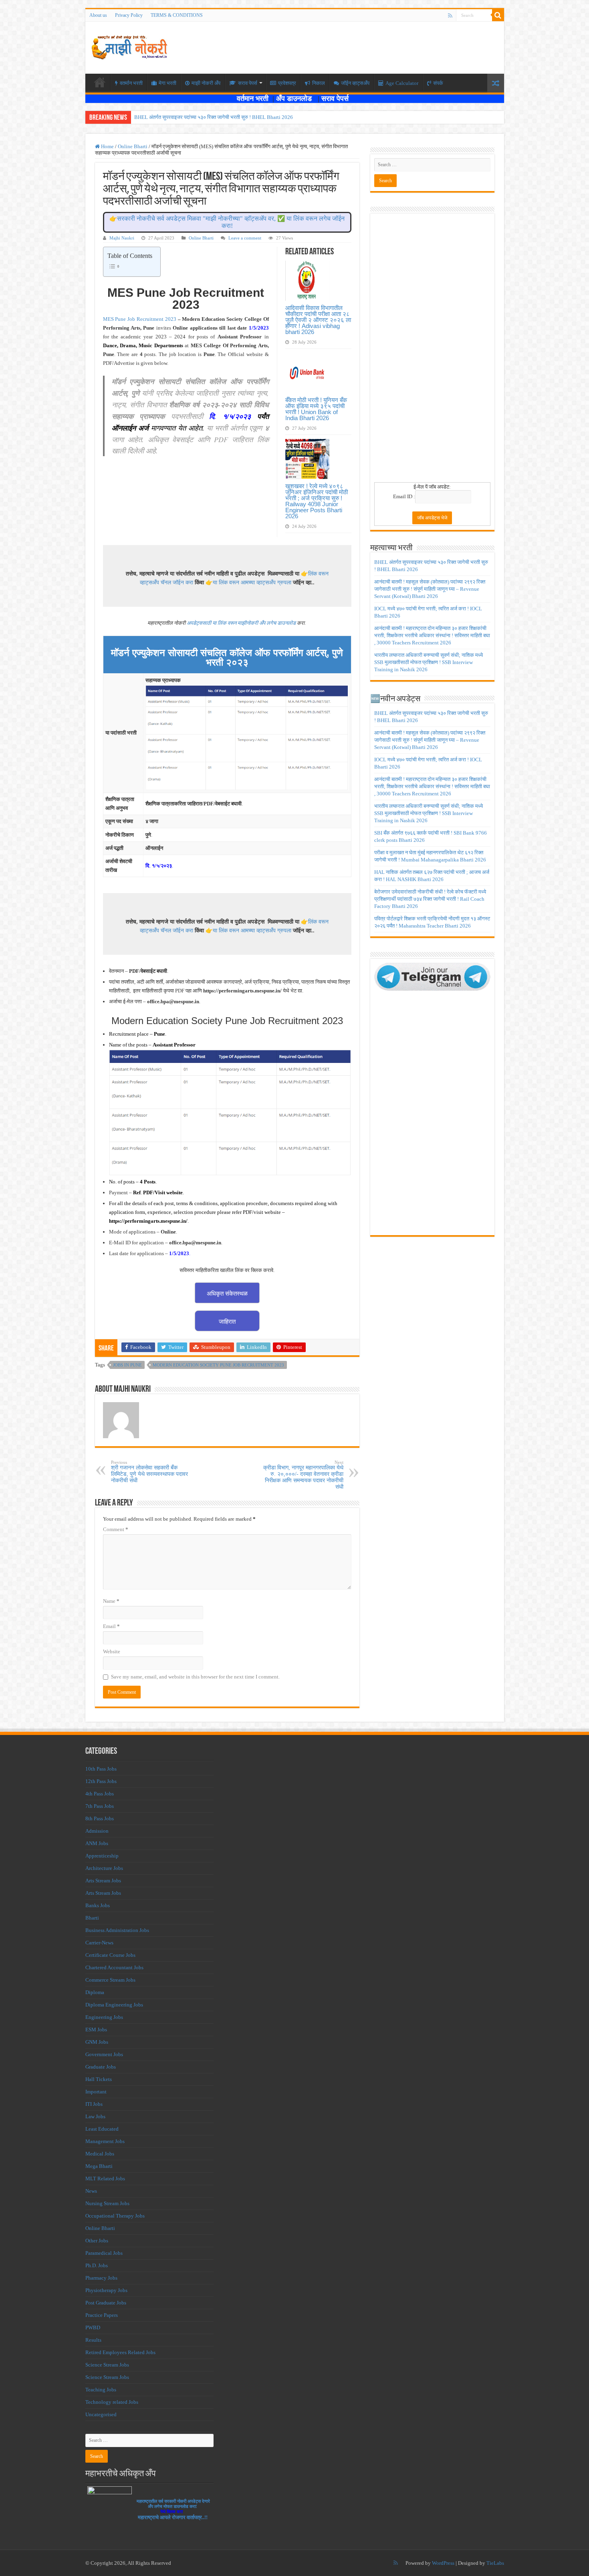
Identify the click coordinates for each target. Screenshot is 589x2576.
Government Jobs (104, 2054)
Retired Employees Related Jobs (120, 2352)
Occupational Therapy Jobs (115, 2216)
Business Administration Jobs (117, 1930)
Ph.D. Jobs (97, 2265)
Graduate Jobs (101, 2067)
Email (111, 1626)
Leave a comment (245, 238)
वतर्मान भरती (131, 83)
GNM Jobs (97, 2042)
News (91, 2191)
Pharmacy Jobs (101, 2278)
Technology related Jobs (112, 2402)
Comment (116, 1529)
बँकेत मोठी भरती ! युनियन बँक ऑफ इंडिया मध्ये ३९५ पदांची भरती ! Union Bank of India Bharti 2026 (316, 409)
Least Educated (102, 2129)
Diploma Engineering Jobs (114, 2005)
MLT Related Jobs (105, 2179)
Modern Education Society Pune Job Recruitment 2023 (218, 1365)
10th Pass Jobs (101, 1769)
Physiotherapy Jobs (106, 2290)
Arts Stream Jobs (103, 1881)
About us (98, 15)
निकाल (319, 83)
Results (93, 2340)
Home (107, 146)
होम (100, 82)
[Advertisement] (432, 350)
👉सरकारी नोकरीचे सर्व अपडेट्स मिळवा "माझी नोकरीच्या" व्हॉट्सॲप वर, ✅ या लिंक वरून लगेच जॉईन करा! (227, 222)
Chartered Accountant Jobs (114, 1967)
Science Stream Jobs (107, 2365)
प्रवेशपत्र (287, 83)
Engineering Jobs (104, 2017)
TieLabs (495, 2563)
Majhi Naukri (122, 238)
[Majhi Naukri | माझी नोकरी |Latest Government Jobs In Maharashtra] (129, 46)
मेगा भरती (167, 83)
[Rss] (450, 16)
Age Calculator (402, 83)
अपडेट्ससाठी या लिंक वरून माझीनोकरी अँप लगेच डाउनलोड (241, 623)
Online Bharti (133, 146)
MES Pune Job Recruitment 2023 (140, 319)
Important (96, 2092)
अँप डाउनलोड (297, 99)
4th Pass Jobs (100, 1794)
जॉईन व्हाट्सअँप (355, 83)
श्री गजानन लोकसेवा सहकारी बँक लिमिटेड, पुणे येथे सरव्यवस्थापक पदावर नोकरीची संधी (149, 1472)
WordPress (443, 2563)
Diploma (95, 1992)
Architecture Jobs (104, 1868)
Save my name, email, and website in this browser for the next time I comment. (195, 1677)
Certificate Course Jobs (110, 1955)
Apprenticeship (102, 1856)
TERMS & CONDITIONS (177, 15)
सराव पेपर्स (248, 83)
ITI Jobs (94, 2104)
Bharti (92, 1918)
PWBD (93, 2327)
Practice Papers (102, 2315)
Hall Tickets (99, 2079)
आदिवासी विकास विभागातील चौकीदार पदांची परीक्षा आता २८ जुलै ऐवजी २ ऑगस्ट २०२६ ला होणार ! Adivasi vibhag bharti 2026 (318, 320)
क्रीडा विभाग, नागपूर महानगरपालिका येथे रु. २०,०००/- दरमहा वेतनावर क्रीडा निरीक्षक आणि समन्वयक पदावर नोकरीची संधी (303, 1475)
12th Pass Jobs (101, 1781)
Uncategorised (101, 2414)
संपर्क (438, 83)
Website (112, 1651)
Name (111, 1601)
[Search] (498, 15)
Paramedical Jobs (104, 2253)
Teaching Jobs (101, 2390)
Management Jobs (105, 2141)
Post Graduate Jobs (106, 2303)
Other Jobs (97, 2241)
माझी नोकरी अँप (206, 83)
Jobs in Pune (127, 1365)
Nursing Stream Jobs (107, 2203)
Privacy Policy (129, 15)
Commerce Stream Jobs (110, 1980)
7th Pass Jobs (100, 1806)
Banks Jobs (98, 1905)
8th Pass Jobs (100, 1818)
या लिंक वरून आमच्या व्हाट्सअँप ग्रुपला (252, 582)
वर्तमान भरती (254, 99)
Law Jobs (95, 2116)
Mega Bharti (99, 2166)
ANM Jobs (97, 1843)
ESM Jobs (96, 2030)
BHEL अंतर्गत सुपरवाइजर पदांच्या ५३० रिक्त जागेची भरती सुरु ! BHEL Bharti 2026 (214, 117)
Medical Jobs (100, 2154)
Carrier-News (99, 1943)
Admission (97, 1831)
